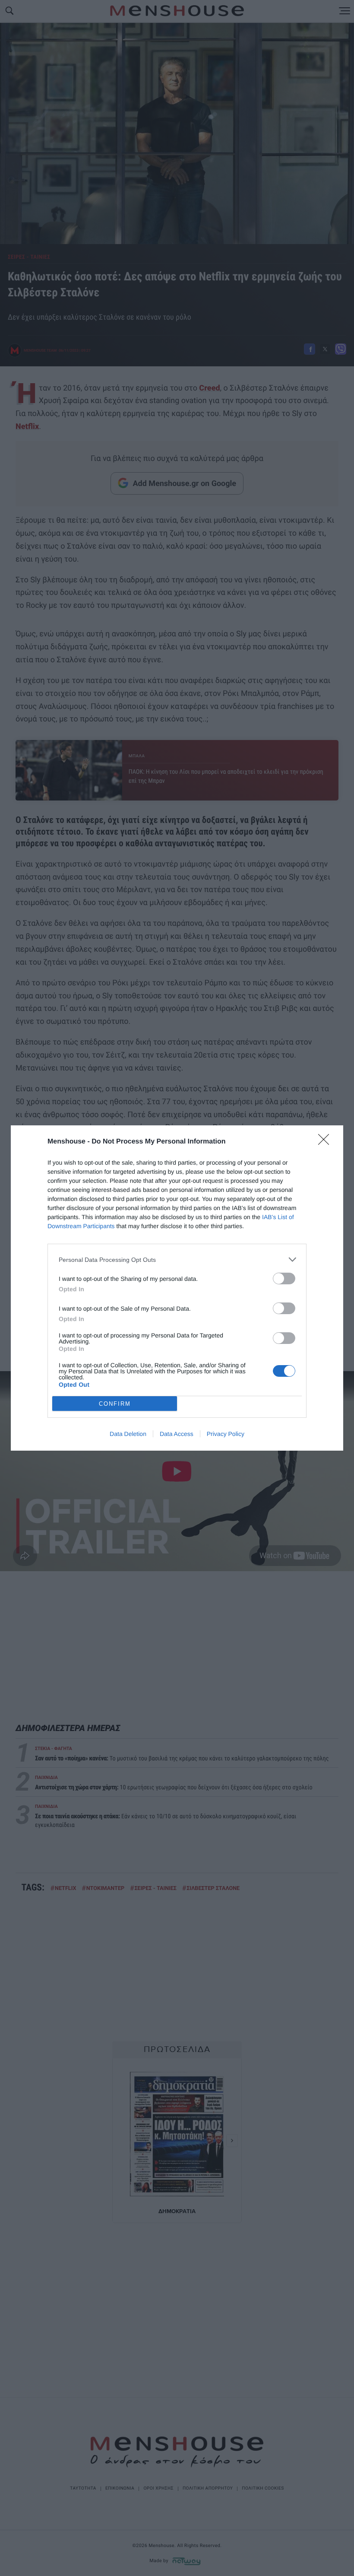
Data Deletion (128, 1434)
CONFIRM (115, 1404)
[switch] (284, 1278)
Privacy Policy (226, 1434)
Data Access (177, 1434)
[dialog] (177, 1288)
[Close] (326, 1142)
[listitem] (177, 1259)
